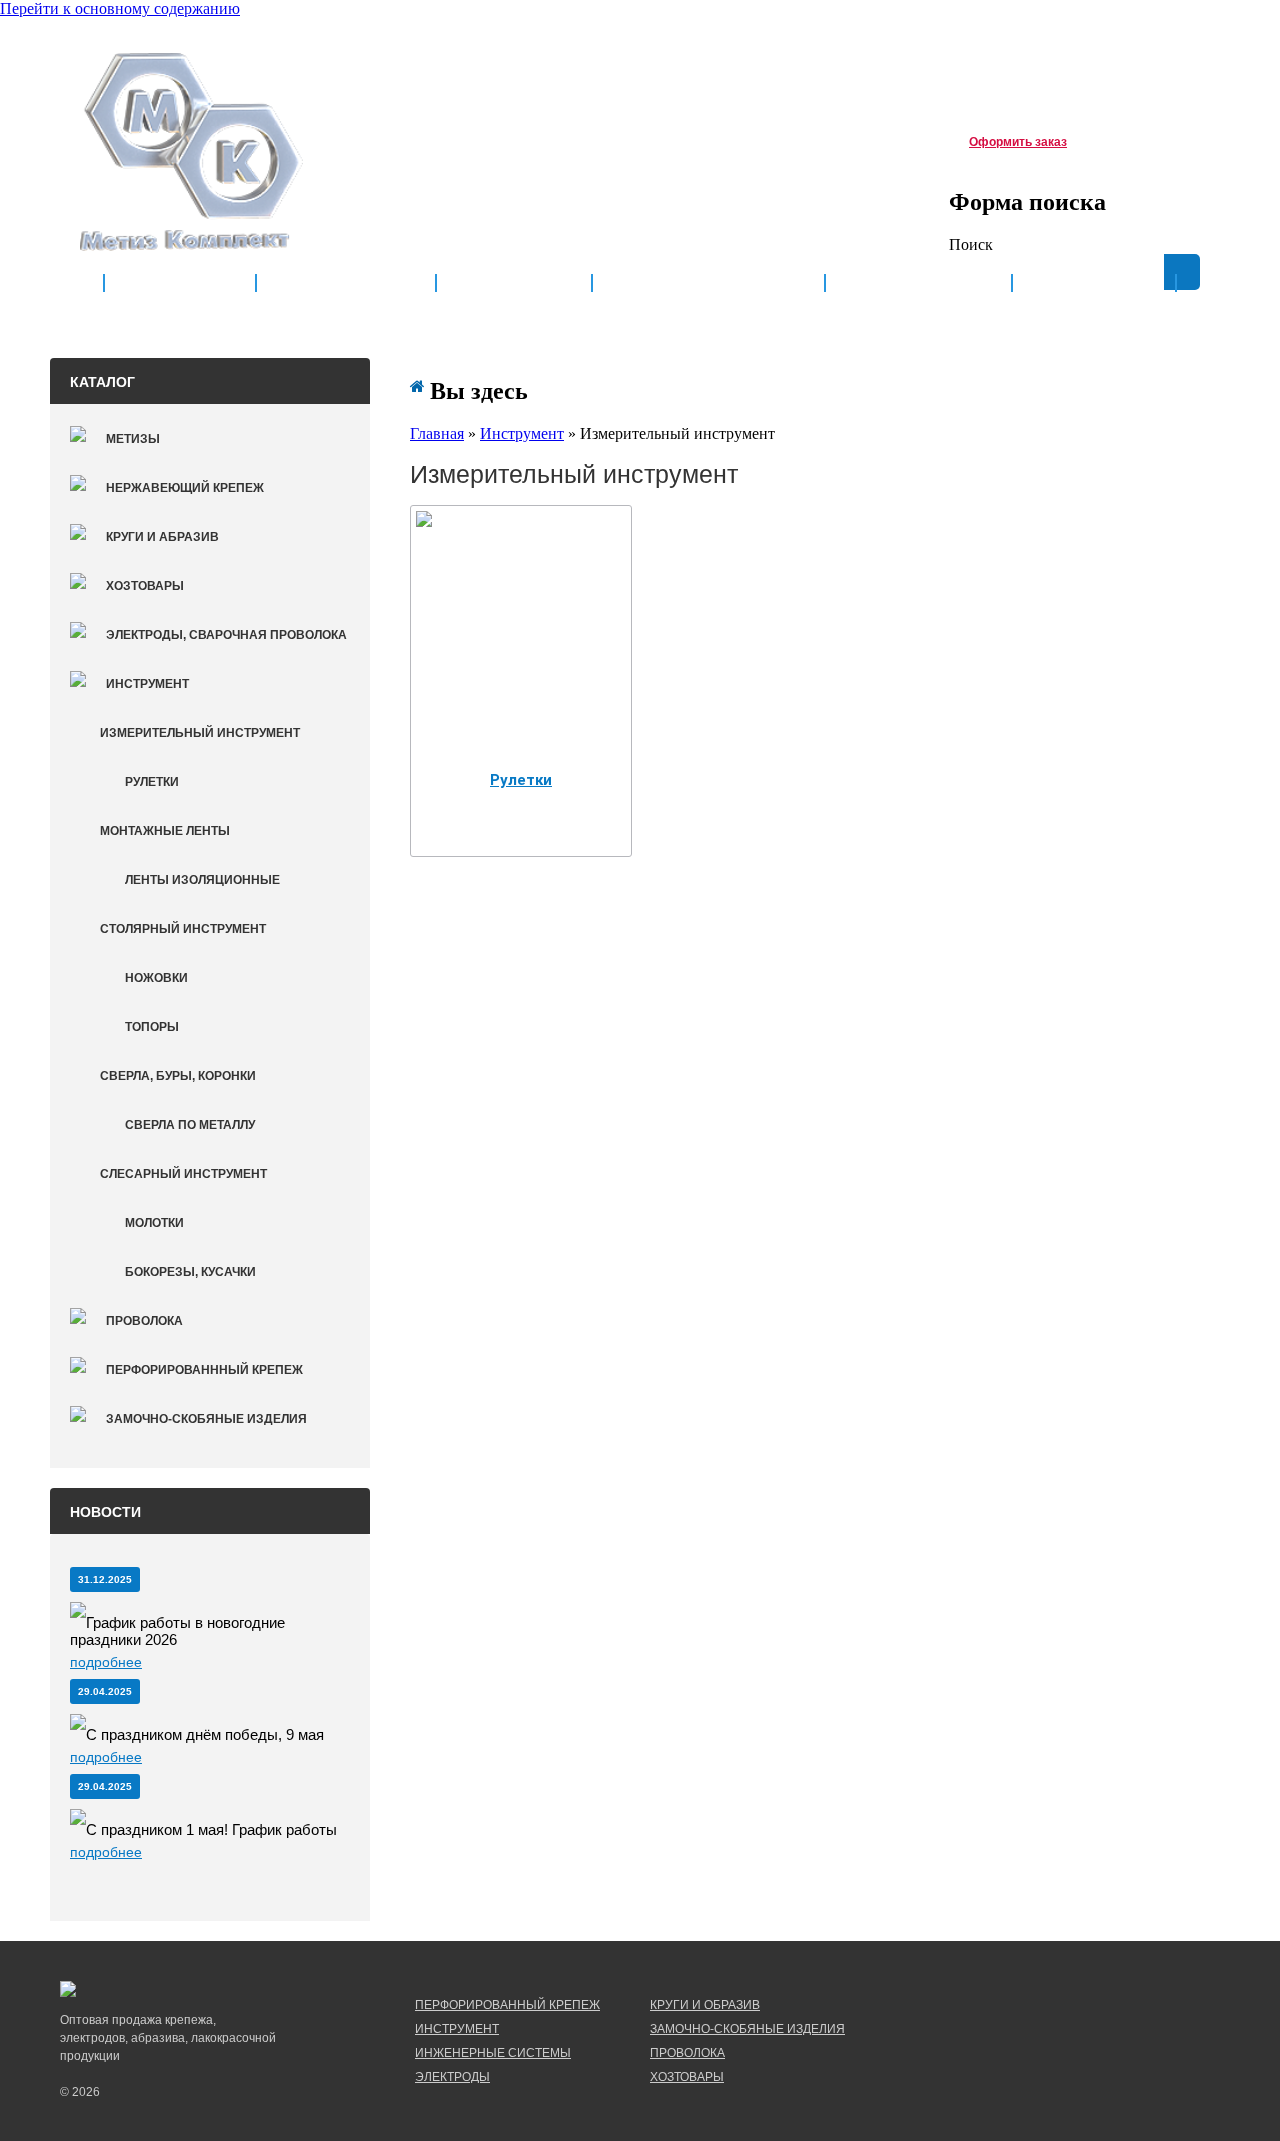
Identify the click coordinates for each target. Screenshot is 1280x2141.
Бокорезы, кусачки (190, 1272)
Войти (1178, 46)
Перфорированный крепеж (507, 2005)
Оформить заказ (1018, 142)
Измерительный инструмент (200, 733)
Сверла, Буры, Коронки (178, 1076)
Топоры (152, 1027)
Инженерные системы (493, 2053)
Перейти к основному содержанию (120, 8)
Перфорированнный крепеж (204, 1370)
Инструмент (147, 684)
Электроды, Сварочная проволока (226, 635)
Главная (180, 283)
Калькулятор (918, 283)
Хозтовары (145, 586)
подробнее (106, 1662)
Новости (514, 283)
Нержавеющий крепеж (185, 488)
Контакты (1094, 283)
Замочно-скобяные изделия (206, 1419)
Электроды (452, 2077)
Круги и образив (705, 2005)
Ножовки (156, 978)
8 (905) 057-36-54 (453, 138)
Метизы (133, 439)
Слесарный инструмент (183, 1174)
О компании (346, 283)
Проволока (144, 1321)
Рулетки (152, 782)
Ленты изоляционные (202, 880)
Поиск (971, 244)
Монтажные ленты (165, 831)
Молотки (154, 1223)
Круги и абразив (162, 537)
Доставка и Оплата (708, 283)
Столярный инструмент (183, 929)
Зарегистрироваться (1077, 46)
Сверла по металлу (190, 1125)
